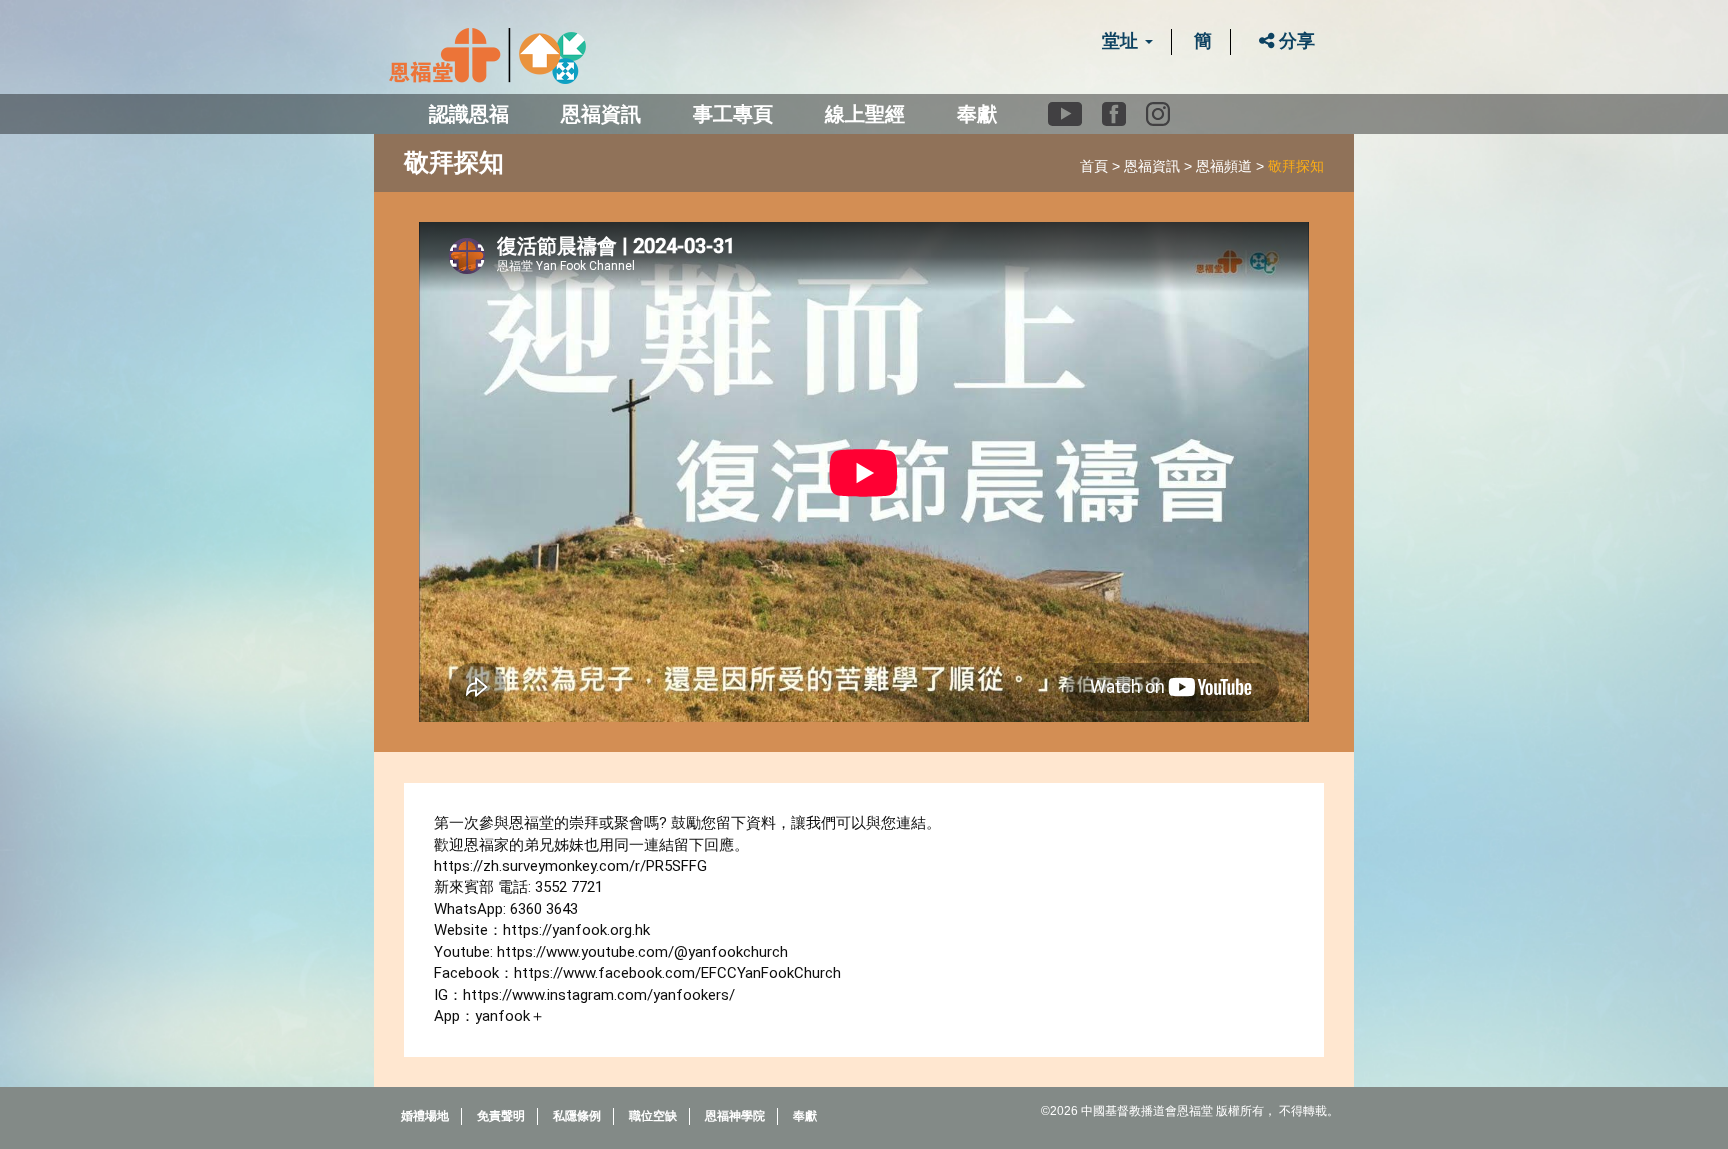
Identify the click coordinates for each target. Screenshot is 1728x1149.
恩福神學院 (735, 1116)
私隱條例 (577, 1116)
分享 (1294, 41)
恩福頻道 (1224, 166)
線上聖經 (865, 114)
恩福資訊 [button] (601, 114)
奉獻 (977, 114)
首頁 (1094, 166)
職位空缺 (653, 1116)
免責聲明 (501, 1116)
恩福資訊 (1152, 166)
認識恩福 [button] (469, 114)
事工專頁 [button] (733, 114)
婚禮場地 (425, 1116)
